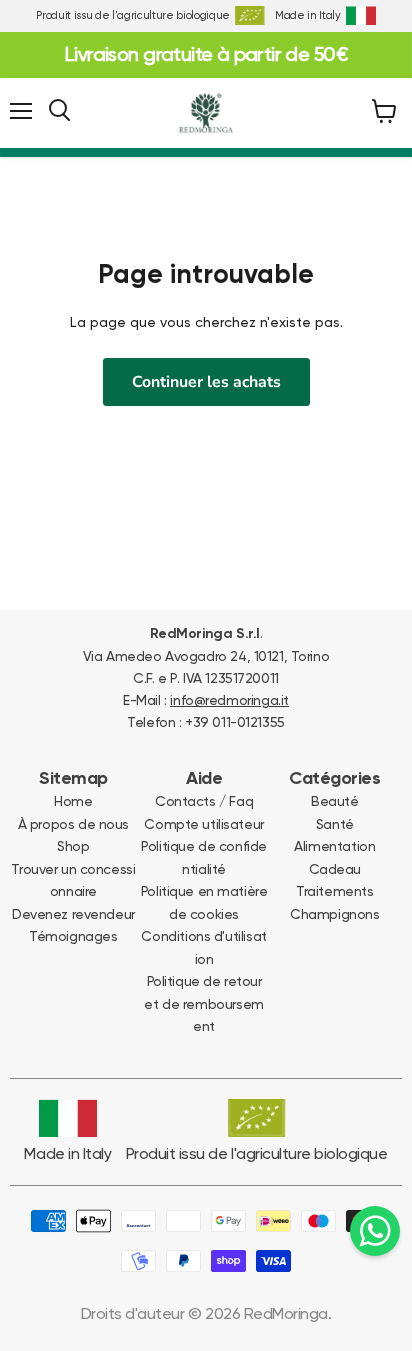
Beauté (334, 801)
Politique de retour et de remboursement (203, 1003)
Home (73, 801)
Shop (73, 846)
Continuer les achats (206, 382)
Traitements (334, 891)
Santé (335, 824)
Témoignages (73, 936)
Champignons (334, 914)
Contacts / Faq (204, 801)
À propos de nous (73, 824)
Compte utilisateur (203, 824)
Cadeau (335, 869)
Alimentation (334, 846)
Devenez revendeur (73, 914)
